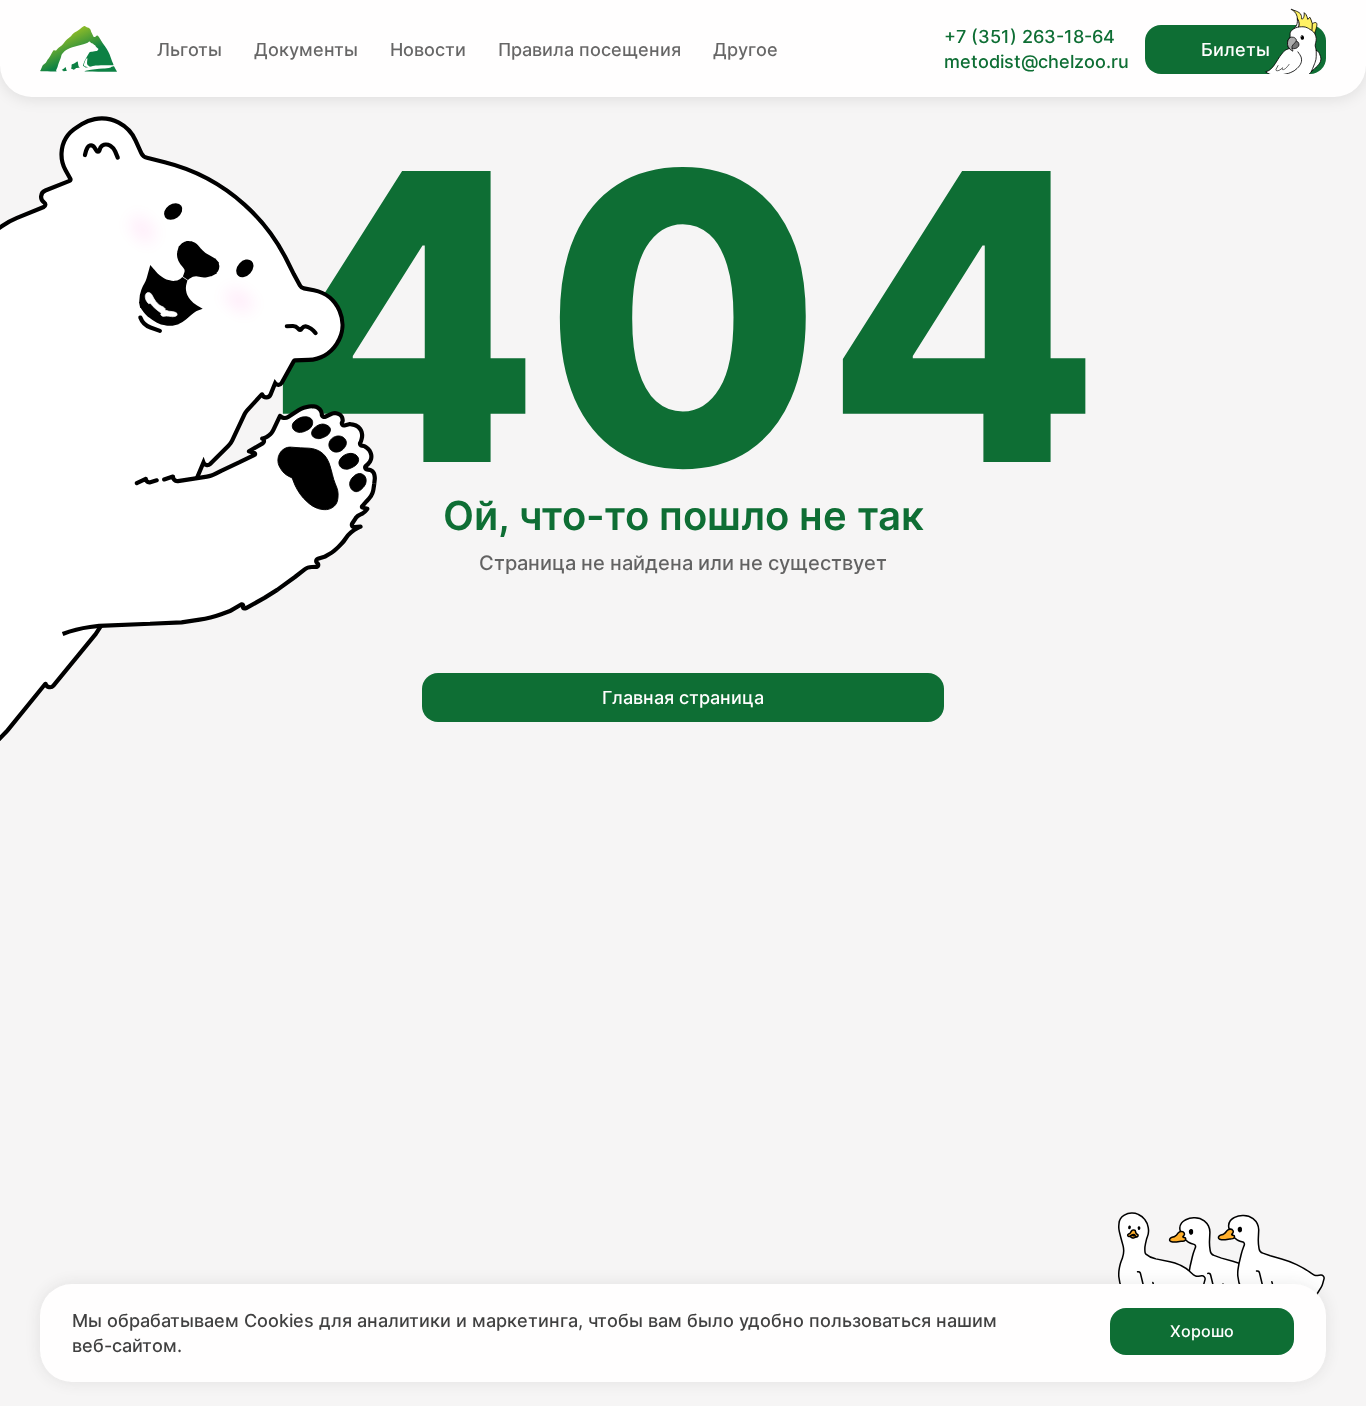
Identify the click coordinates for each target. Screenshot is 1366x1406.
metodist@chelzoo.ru (1036, 61)
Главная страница (683, 697)
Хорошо (1202, 1331)
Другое (745, 49)
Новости (428, 49)
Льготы (189, 49)
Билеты (1235, 49)
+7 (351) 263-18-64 (1029, 36)
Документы (306, 49)
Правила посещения (589, 49)
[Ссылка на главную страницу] (78, 49)
